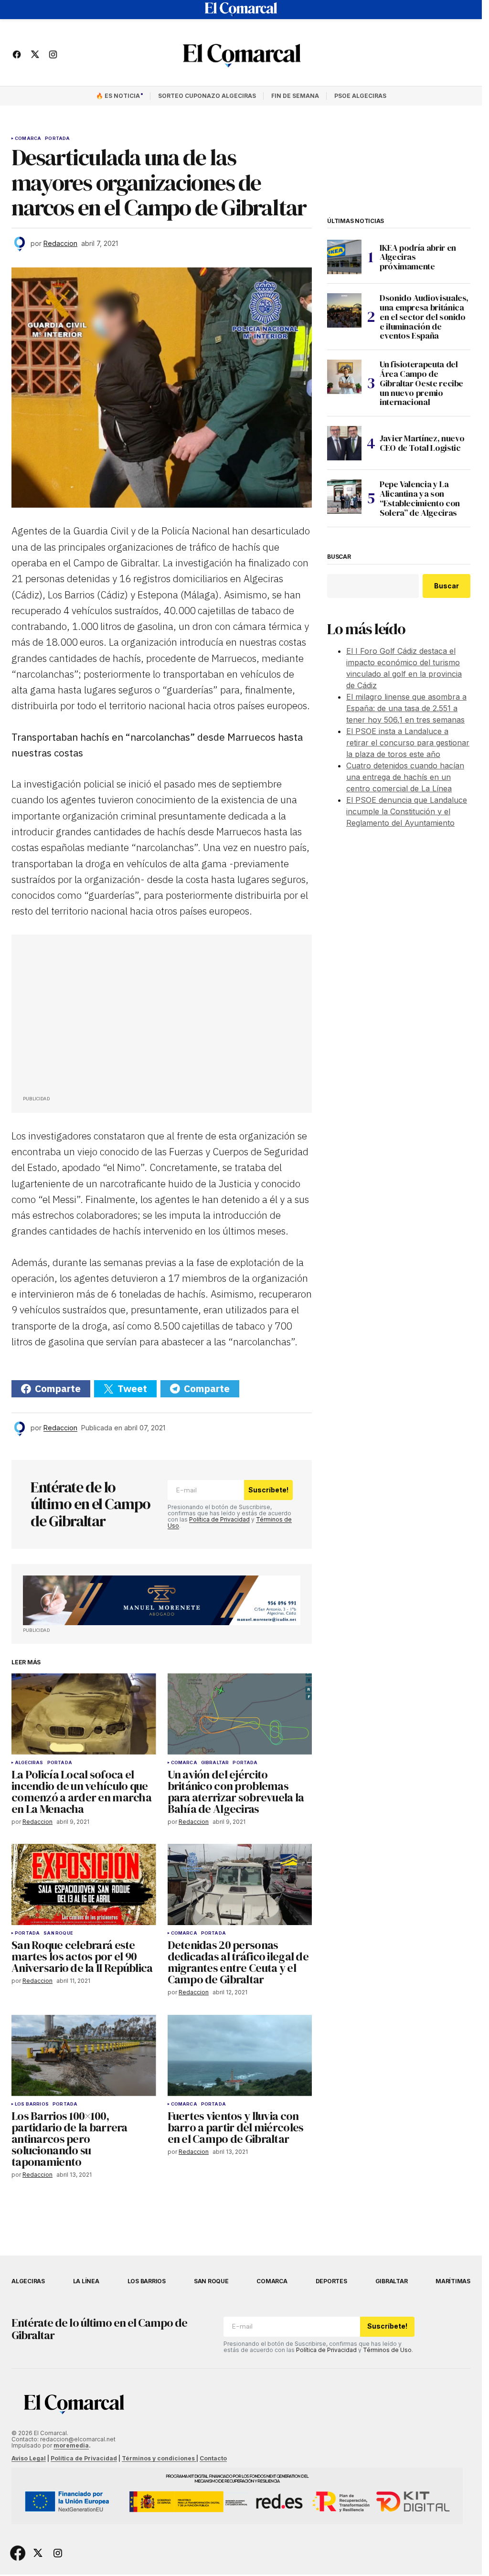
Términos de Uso (387, 2350)
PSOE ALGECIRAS (360, 96)
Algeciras (29, 1763)
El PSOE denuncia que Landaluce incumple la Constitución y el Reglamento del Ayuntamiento (407, 811)
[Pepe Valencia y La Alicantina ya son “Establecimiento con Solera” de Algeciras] (344, 497)
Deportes (331, 2281)
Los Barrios (32, 2104)
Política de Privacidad (219, 1519)
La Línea (86, 2281)
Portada (57, 138)
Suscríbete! (268, 1490)
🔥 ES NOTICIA (118, 96)
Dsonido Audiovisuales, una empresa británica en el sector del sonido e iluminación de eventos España (424, 317)
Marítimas (453, 2281)
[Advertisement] (95, 1018)
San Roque (58, 1933)
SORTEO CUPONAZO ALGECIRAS (207, 96)
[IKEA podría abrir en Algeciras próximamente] (344, 257)
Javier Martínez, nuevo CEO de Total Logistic (422, 443)
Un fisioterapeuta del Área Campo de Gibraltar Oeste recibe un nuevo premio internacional (421, 383)
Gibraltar (215, 1763)
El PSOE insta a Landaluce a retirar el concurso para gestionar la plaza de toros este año (408, 743)
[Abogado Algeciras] (162, 1600)
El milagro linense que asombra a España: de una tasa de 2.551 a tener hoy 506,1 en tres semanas (406, 708)
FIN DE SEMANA (295, 96)
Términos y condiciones (159, 2458)
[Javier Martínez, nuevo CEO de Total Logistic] (344, 443)
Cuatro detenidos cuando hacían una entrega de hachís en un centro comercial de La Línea (405, 777)
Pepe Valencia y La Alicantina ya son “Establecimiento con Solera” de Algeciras (420, 498)
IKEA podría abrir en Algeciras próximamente (418, 257)
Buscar (339, 557)
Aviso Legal (29, 2458)
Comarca (28, 138)
